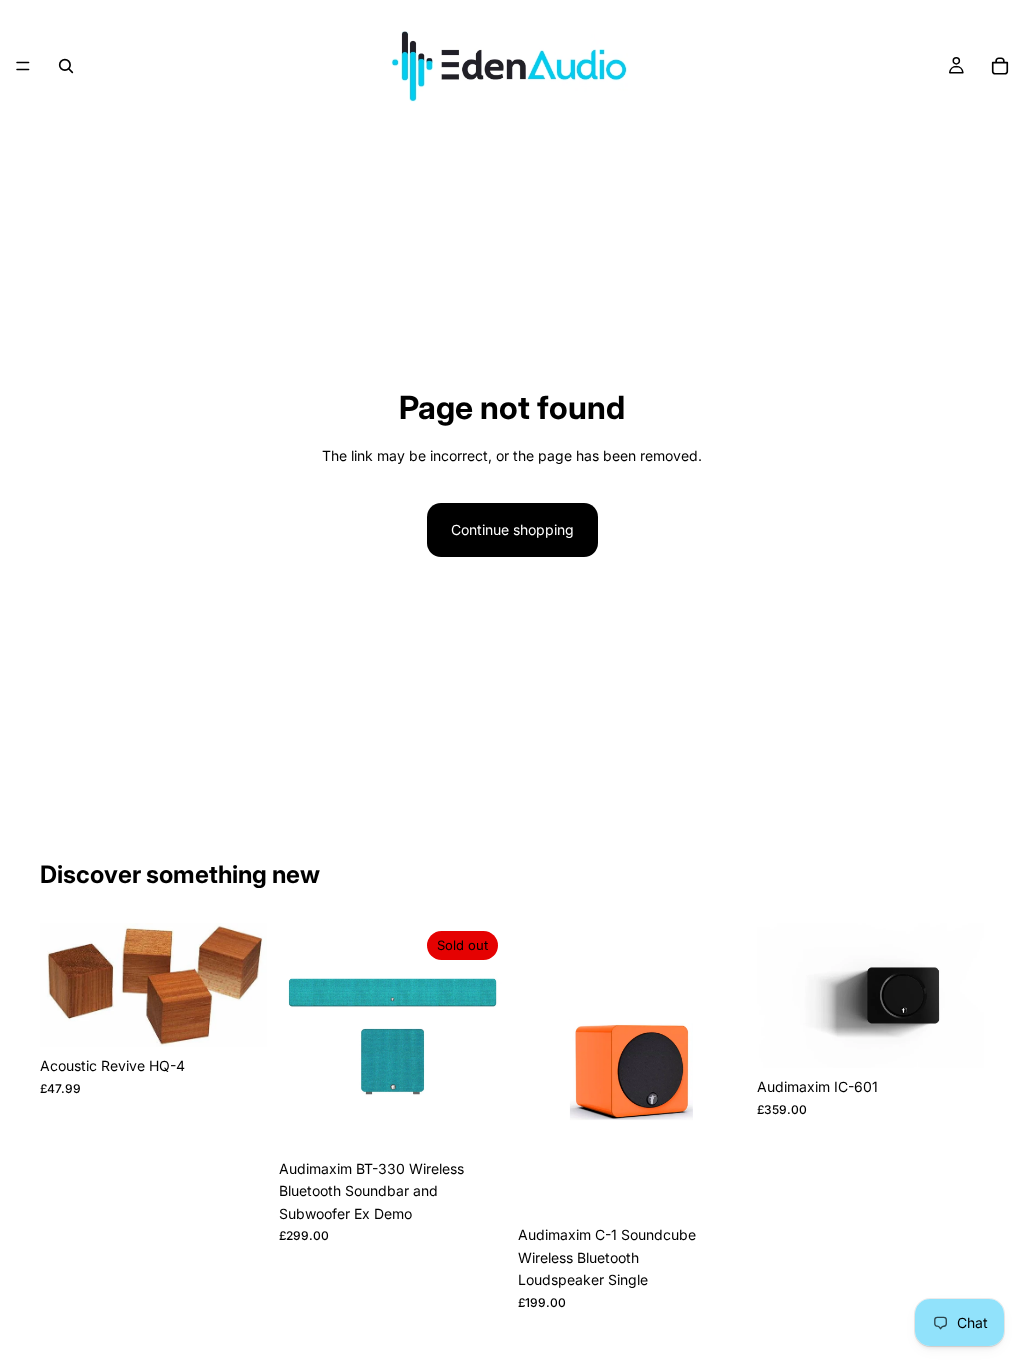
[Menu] (23, 66)
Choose (970, 1036)
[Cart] (1000, 66)
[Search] (66, 66)
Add (253, 1015)
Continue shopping (512, 529)
